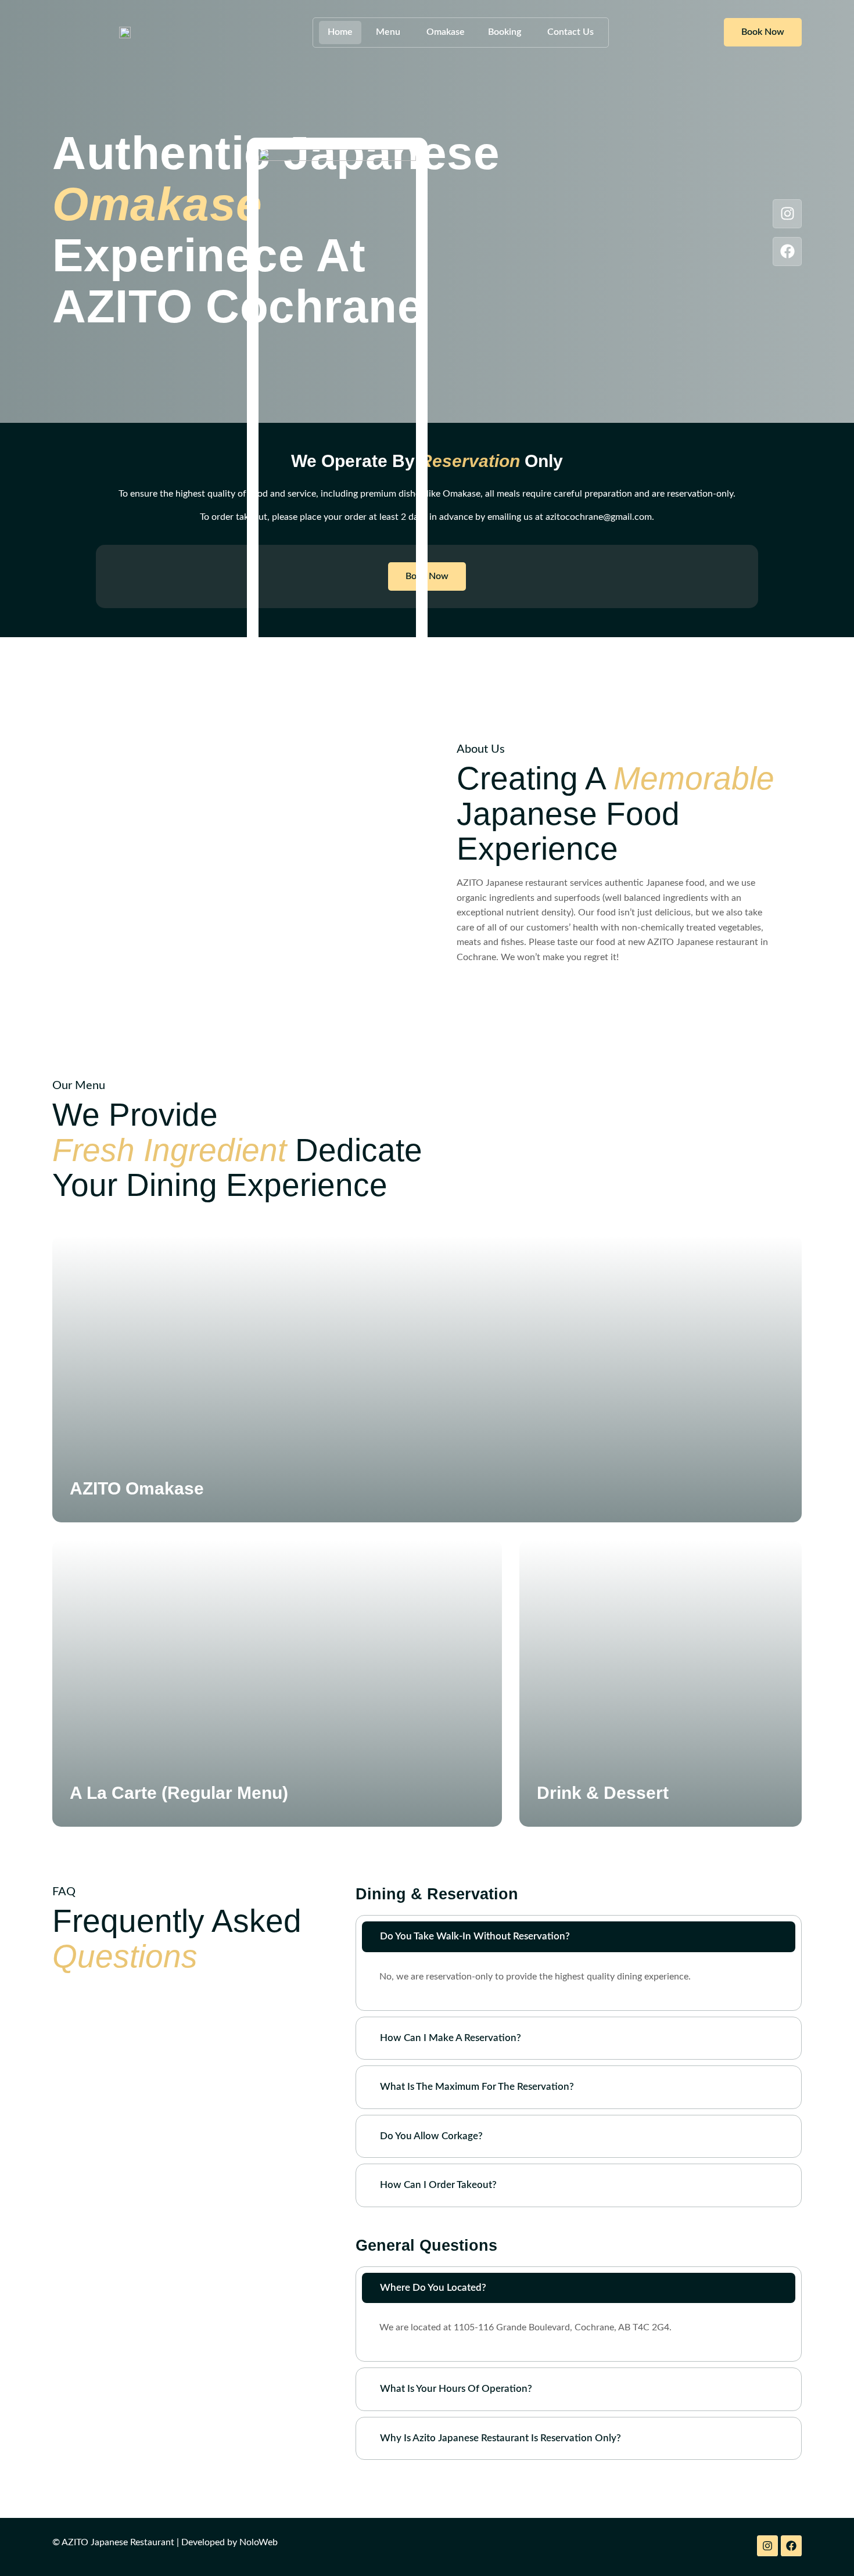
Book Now (763, 32)
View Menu (111, 1525)
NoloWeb (259, 2542)
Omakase (446, 32)
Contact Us (570, 32)
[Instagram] (787, 214)
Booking (505, 32)
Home (340, 32)
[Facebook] (787, 252)
